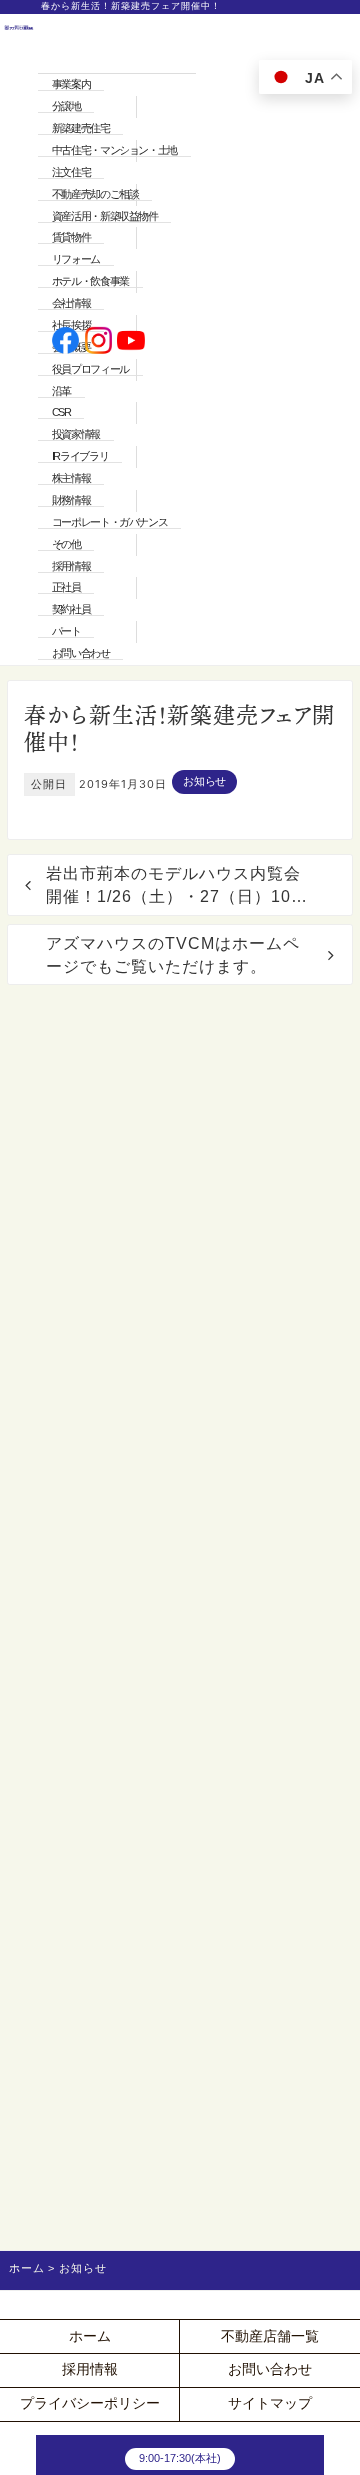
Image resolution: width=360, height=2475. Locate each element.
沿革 (61, 391)
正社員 (66, 587)
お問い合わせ (81, 653)
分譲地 (66, 106)
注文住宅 (71, 172)
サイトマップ (270, 2403)
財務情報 (71, 500)
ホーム (90, 2336)
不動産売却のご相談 (95, 194)
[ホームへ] (19, 342)
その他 (66, 544)
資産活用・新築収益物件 (105, 216)
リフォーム (76, 259)
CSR (61, 412)
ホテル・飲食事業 (90, 281)
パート (66, 631)
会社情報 (71, 303)
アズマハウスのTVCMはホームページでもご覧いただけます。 (173, 954)
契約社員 (71, 609)
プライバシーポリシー (90, 2403)
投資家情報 (76, 434)
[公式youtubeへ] (130, 341)
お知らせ (204, 781)
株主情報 (71, 478)
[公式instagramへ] (98, 341)
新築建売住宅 (81, 128)
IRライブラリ (80, 456)
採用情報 (71, 566)
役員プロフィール (90, 369)
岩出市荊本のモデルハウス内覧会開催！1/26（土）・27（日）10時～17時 (177, 886)
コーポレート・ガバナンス (110, 522)
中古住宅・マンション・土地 (114, 150)
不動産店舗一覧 (270, 2336)
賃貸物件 (71, 237)
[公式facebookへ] (65, 341)
